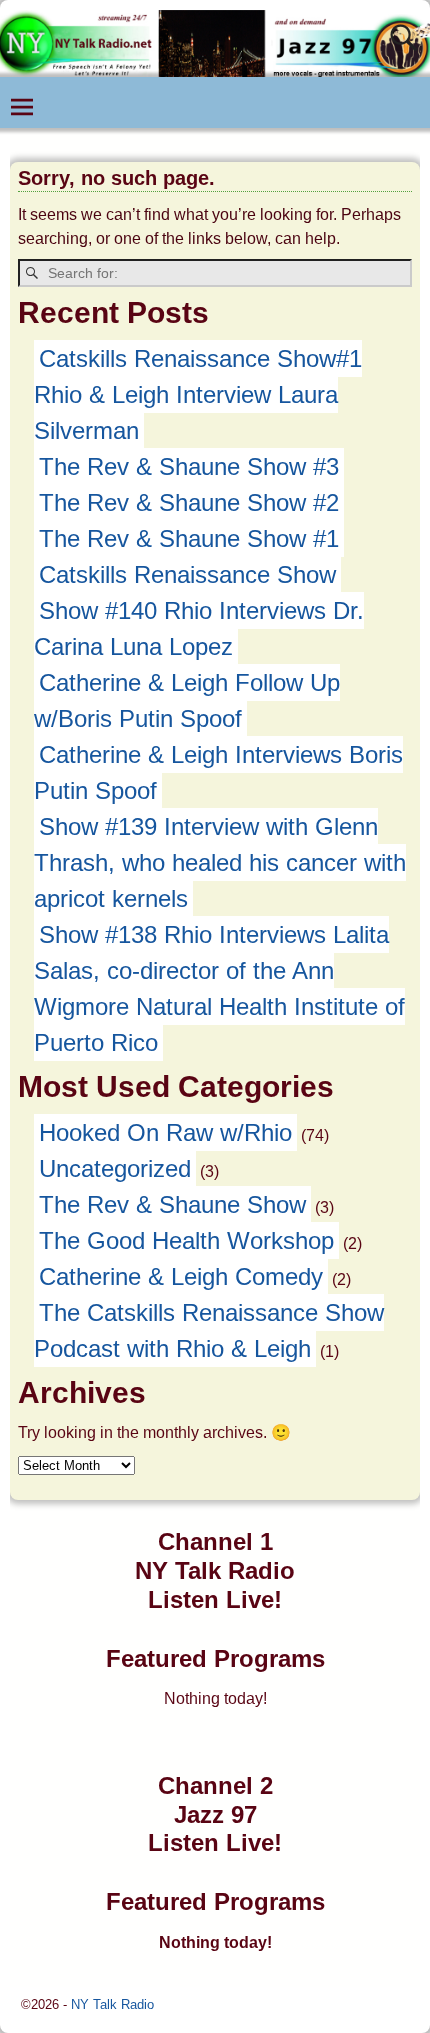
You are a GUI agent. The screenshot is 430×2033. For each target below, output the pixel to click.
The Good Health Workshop (186, 1240)
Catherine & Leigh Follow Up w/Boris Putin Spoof (187, 700)
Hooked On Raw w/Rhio (165, 1132)
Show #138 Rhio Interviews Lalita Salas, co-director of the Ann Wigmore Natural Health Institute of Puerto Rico (219, 988)
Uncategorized (115, 1168)
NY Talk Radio (112, 2004)
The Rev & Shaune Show (172, 1204)
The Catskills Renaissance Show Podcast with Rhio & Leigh (209, 1330)
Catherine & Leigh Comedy (181, 1276)
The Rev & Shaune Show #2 (189, 502)
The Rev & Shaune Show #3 (189, 466)
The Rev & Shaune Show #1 (189, 538)
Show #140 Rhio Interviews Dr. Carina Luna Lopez (199, 628)
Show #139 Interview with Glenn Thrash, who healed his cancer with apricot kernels (220, 862)
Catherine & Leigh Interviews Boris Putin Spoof (218, 772)
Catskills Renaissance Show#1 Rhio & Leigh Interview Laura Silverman (198, 394)
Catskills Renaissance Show (187, 574)
